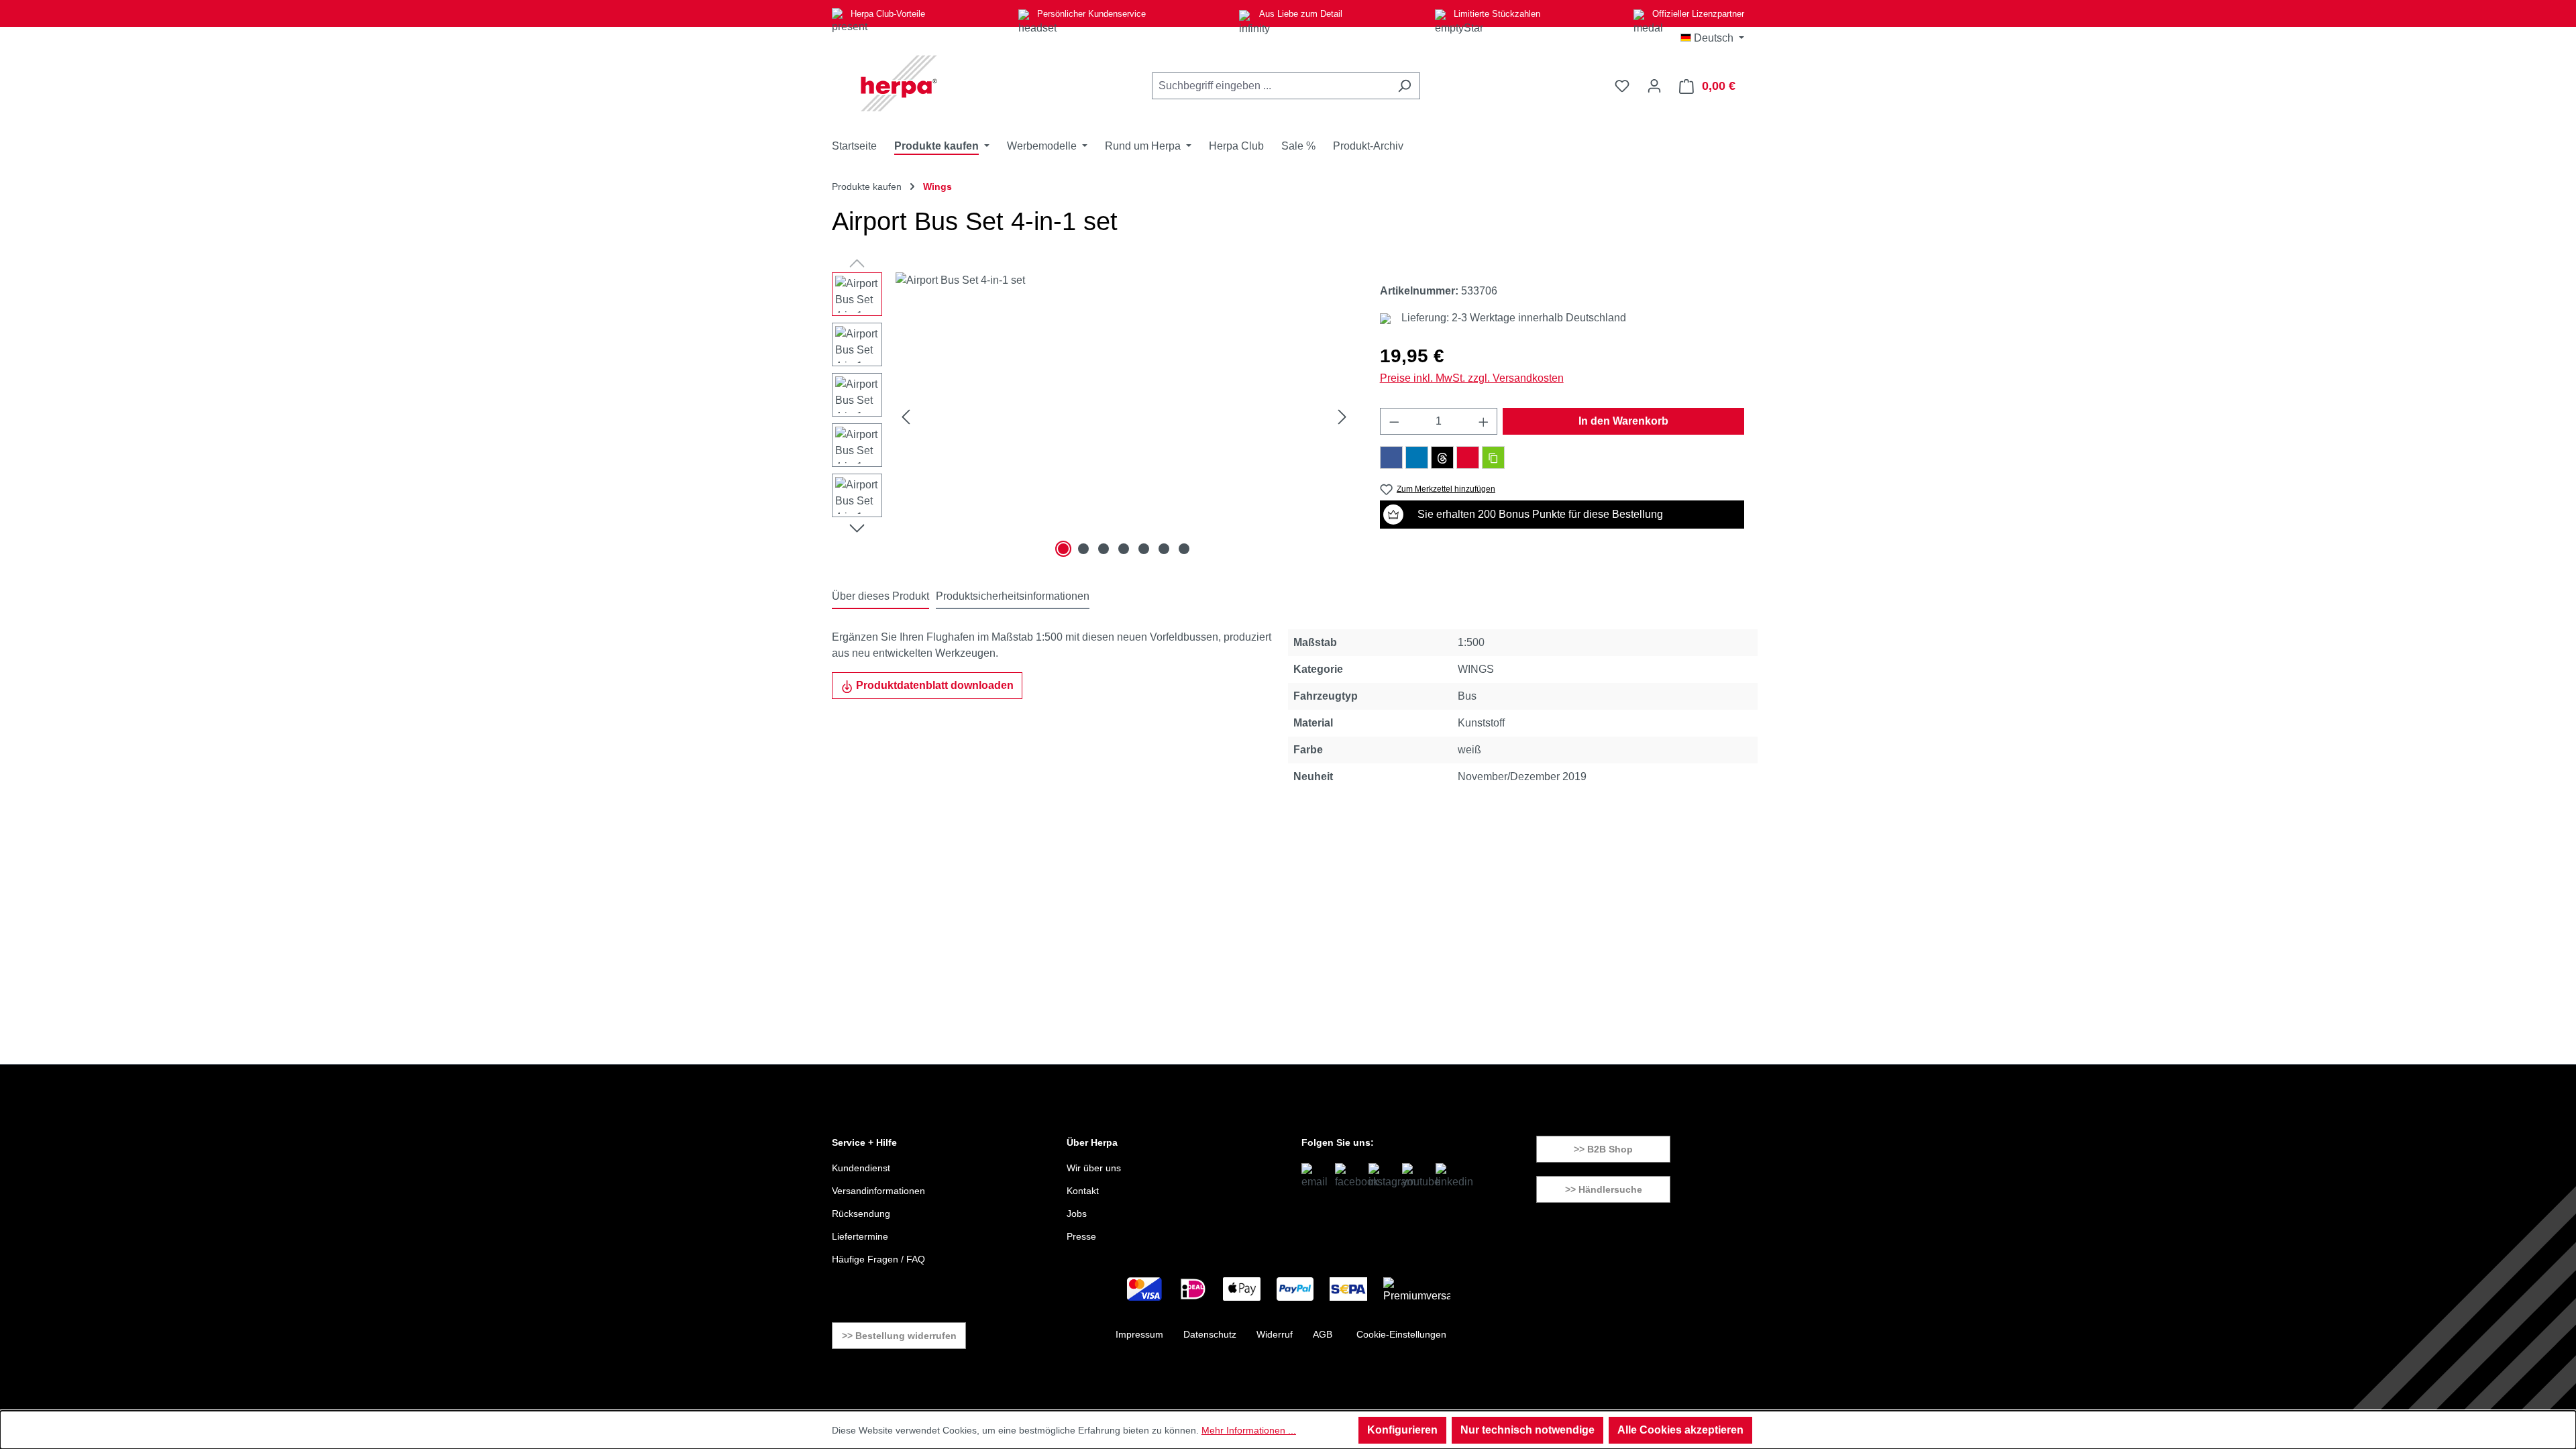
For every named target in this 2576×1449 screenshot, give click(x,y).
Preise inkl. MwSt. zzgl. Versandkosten (1472, 378)
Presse (1081, 1236)
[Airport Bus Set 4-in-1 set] (1124, 417)
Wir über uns (1094, 1168)
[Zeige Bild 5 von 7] (1144, 549)
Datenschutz (1210, 1334)
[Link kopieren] (1493, 458)
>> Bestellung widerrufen (899, 1336)
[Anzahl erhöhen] (1484, 421)
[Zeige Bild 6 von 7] (1164, 549)
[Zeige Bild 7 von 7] (1184, 549)
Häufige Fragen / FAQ (878, 1259)
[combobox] (1271, 86)
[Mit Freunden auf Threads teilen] (1442, 458)
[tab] (880, 597)
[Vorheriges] (906, 417)
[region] (1092, 417)
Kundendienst (861, 1168)
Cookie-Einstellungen (1401, 1334)
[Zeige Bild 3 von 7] (1104, 549)
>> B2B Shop (1603, 1149)
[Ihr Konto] (1654, 86)
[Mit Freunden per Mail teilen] (1468, 458)
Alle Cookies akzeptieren (1680, 1430)
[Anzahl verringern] (1394, 421)
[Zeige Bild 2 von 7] (1083, 549)
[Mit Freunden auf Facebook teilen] (1391, 458)
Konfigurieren (1402, 1430)
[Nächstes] (1342, 417)
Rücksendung (861, 1214)
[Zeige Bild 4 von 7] (1124, 549)
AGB (1323, 1334)
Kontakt (1083, 1191)
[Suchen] (1404, 86)
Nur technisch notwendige (1527, 1430)
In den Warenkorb (1623, 421)
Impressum (1139, 1334)
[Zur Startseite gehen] (899, 83)
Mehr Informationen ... (1249, 1430)
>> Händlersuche (1604, 1189)
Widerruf (1275, 1334)
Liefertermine (860, 1236)
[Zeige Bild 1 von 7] (1063, 549)
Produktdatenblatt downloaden (933, 685)
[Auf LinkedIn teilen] (1417, 458)
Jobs (1077, 1214)
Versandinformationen (878, 1191)
